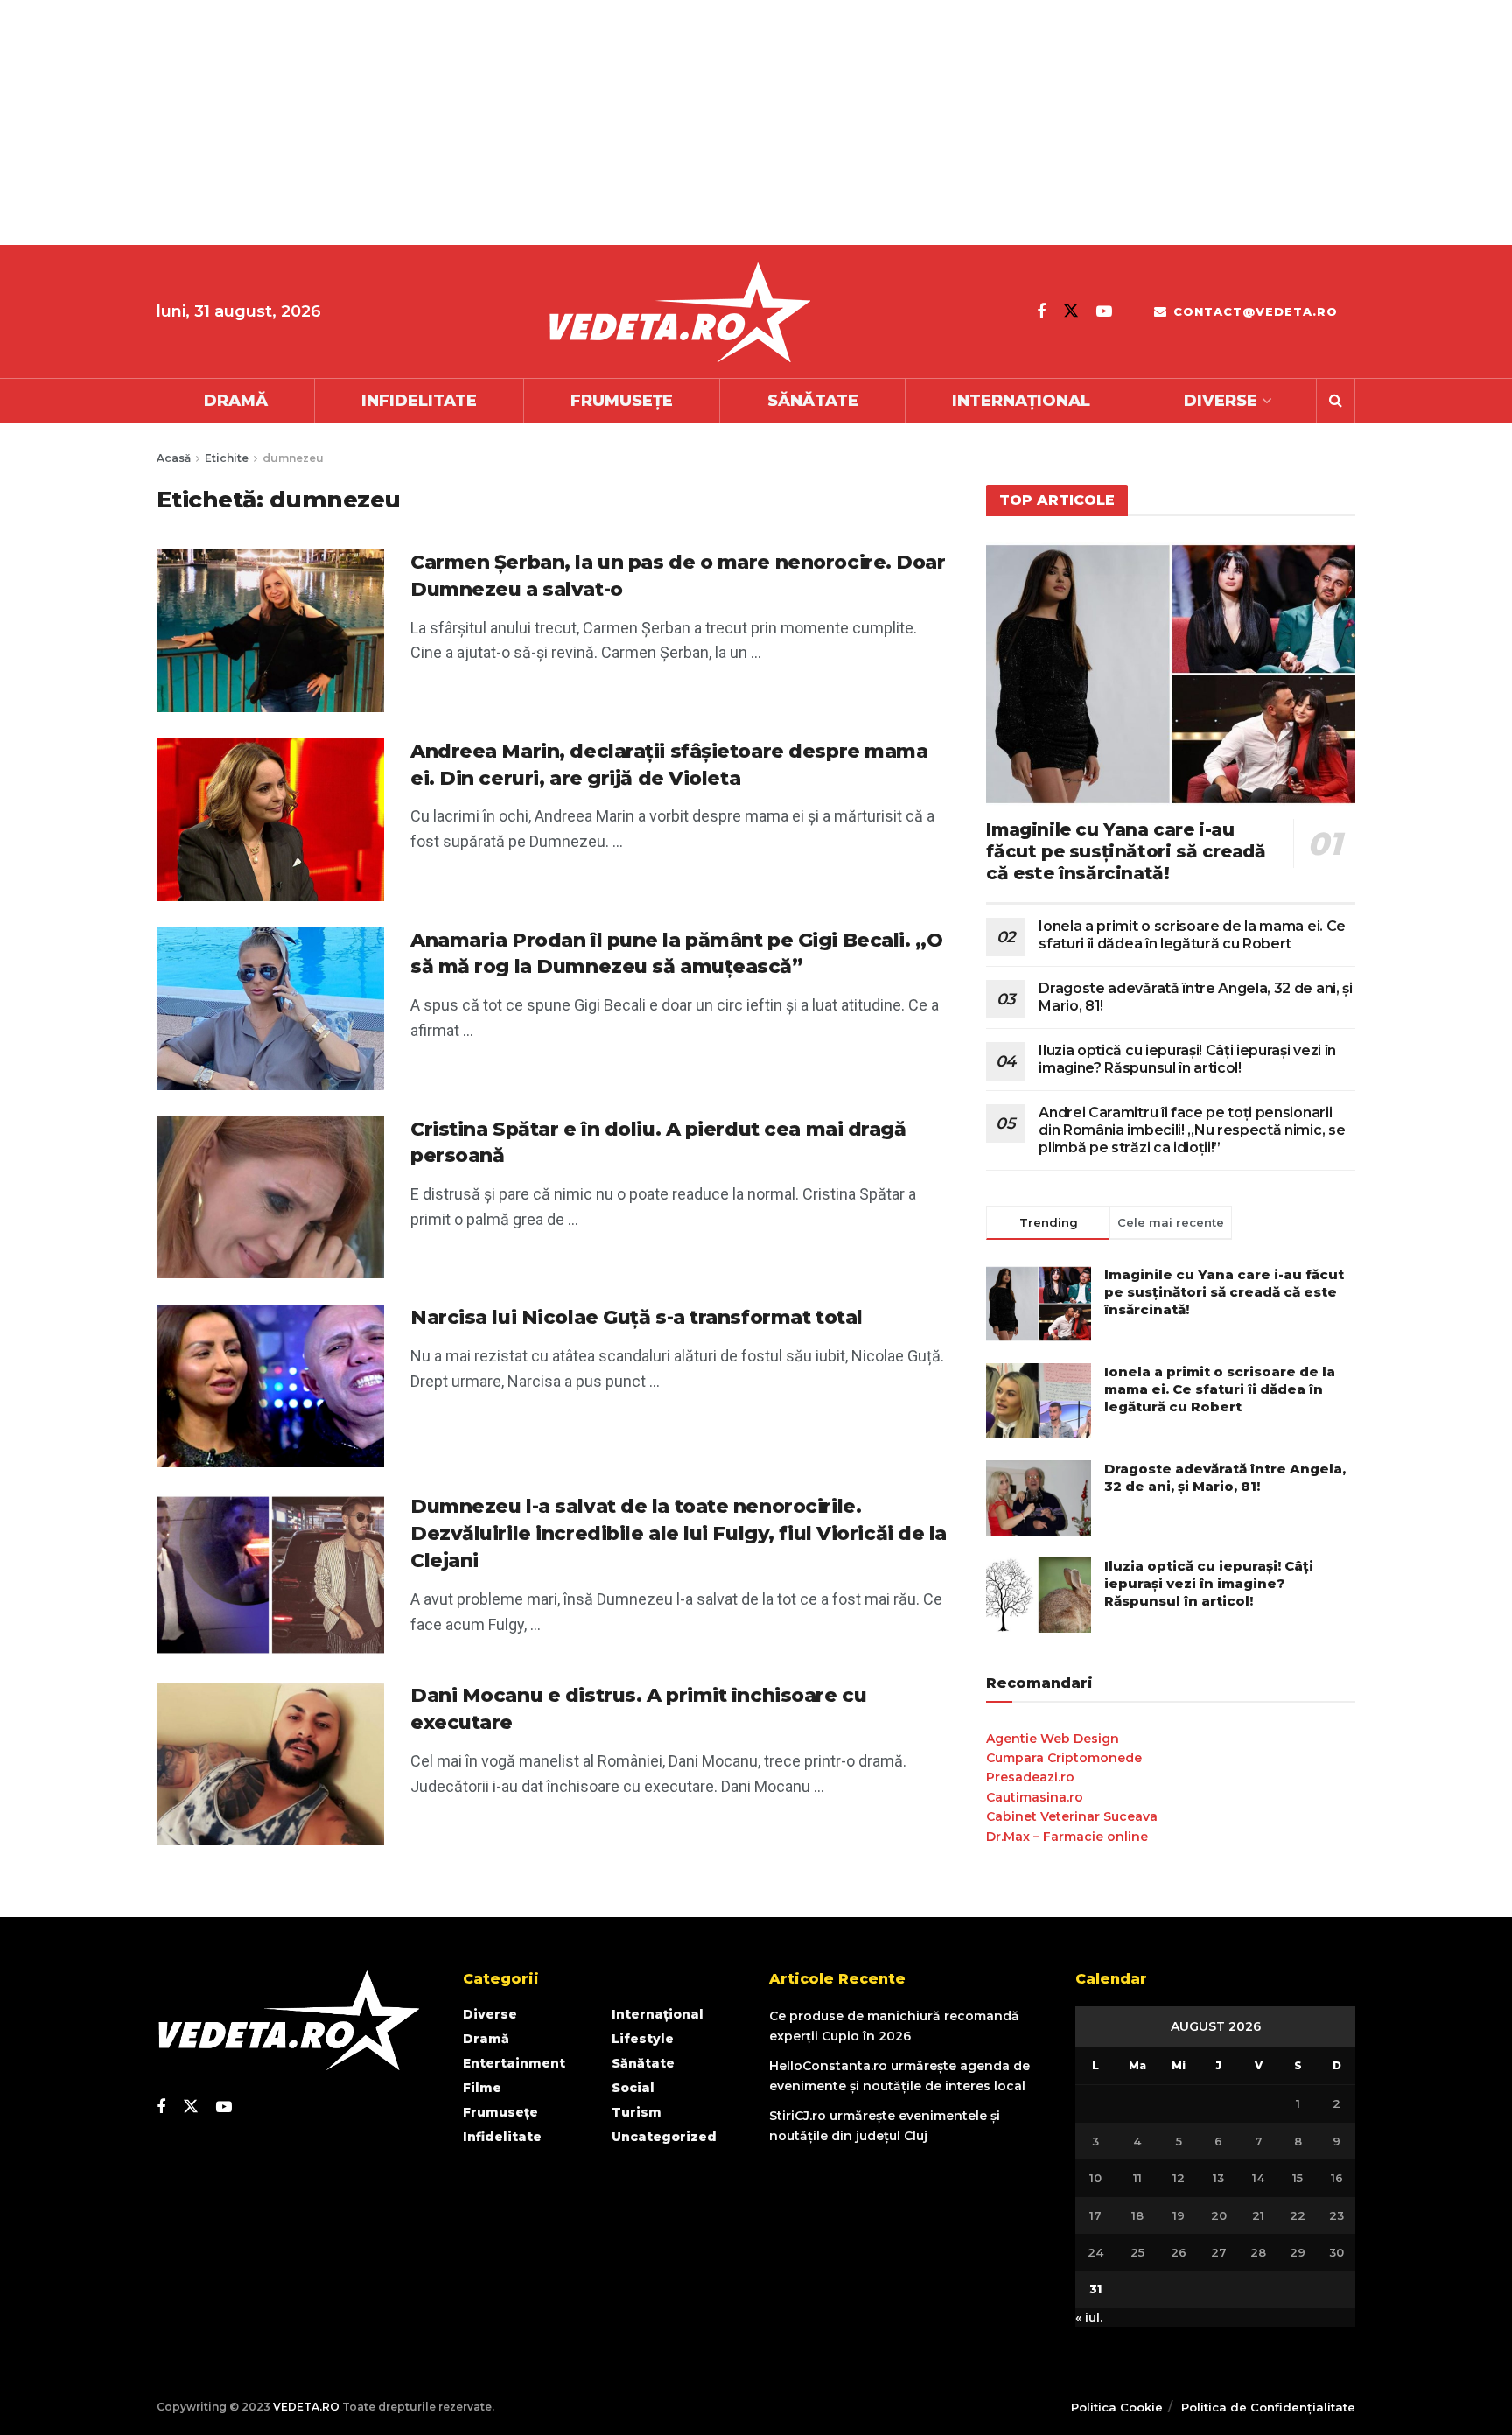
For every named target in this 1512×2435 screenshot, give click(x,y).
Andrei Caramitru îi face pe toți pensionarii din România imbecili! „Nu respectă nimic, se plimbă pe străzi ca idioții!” (1192, 1130)
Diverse (1221, 401)
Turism (637, 2112)
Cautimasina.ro (1035, 1797)
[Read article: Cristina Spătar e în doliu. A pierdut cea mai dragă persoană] (270, 1198)
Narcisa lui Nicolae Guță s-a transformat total (637, 1317)
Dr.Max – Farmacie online (1067, 1837)
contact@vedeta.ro (1253, 311)
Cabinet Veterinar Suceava (1072, 1816)
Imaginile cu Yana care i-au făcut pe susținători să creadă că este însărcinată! (1126, 851)
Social (633, 2088)
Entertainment (514, 2063)
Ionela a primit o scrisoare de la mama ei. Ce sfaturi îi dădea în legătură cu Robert (1192, 935)
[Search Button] (1336, 401)
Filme (482, 2088)
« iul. (1089, 2318)
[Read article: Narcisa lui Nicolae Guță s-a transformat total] (270, 1386)
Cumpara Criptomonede (1064, 1758)
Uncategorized (664, 2137)
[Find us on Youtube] (1104, 311)
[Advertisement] (525, 122)
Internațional (1021, 401)
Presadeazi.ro (1030, 1777)
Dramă (236, 401)
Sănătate (813, 401)
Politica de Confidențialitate (1268, 2407)
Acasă (174, 458)
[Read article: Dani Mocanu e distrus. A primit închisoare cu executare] (270, 1764)
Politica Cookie (1117, 2407)
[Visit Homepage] (679, 312)
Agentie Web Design (1053, 1739)
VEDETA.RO (306, 2407)
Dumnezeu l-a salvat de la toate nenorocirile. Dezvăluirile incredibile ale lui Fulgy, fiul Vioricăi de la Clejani (679, 1533)
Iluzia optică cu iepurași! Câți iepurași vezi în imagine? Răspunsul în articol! (1187, 1059)
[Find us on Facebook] (1041, 311)
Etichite (227, 458)
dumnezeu (293, 458)
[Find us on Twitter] (1071, 311)
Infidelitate (419, 401)
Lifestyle (643, 2039)
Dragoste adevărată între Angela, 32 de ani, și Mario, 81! (1225, 1477)
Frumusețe (622, 401)
